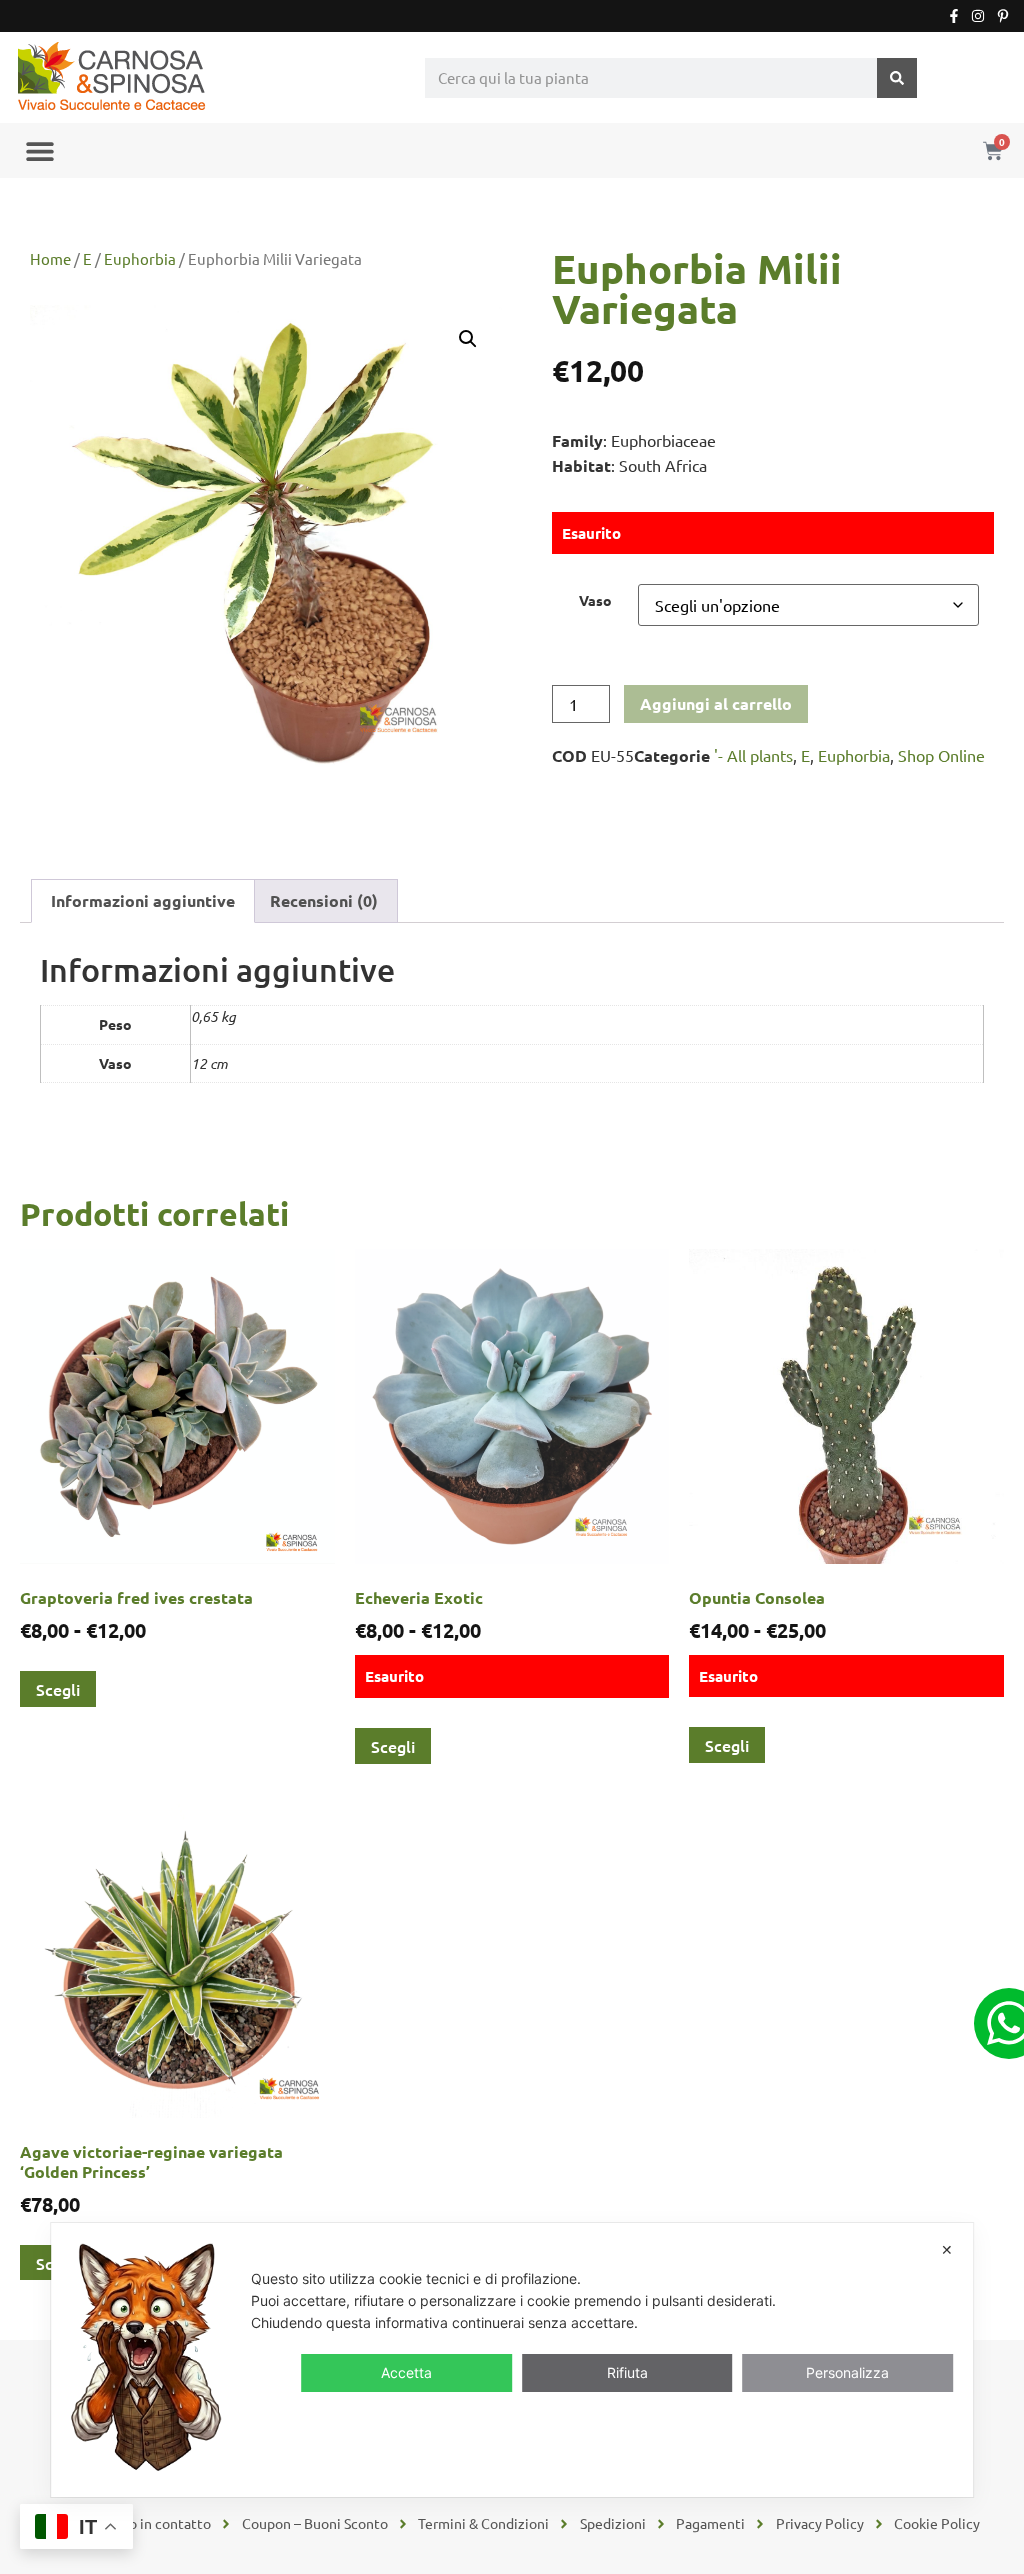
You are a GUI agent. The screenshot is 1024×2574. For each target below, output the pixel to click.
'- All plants (753, 755)
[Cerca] (897, 78)
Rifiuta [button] (627, 2372)
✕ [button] (947, 2249)
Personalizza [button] (847, 2372)
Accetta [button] (406, 2372)
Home (50, 258)
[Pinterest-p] (1003, 16)
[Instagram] (978, 16)
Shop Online (941, 755)
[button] (39, 150)
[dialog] (512, 2360)
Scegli (58, 1689)
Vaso (595, 600)
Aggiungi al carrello (716, 703)
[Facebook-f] (954, 16)
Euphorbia (140, 258)
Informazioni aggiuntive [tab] (143, 900)
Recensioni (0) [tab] (324, 900)
